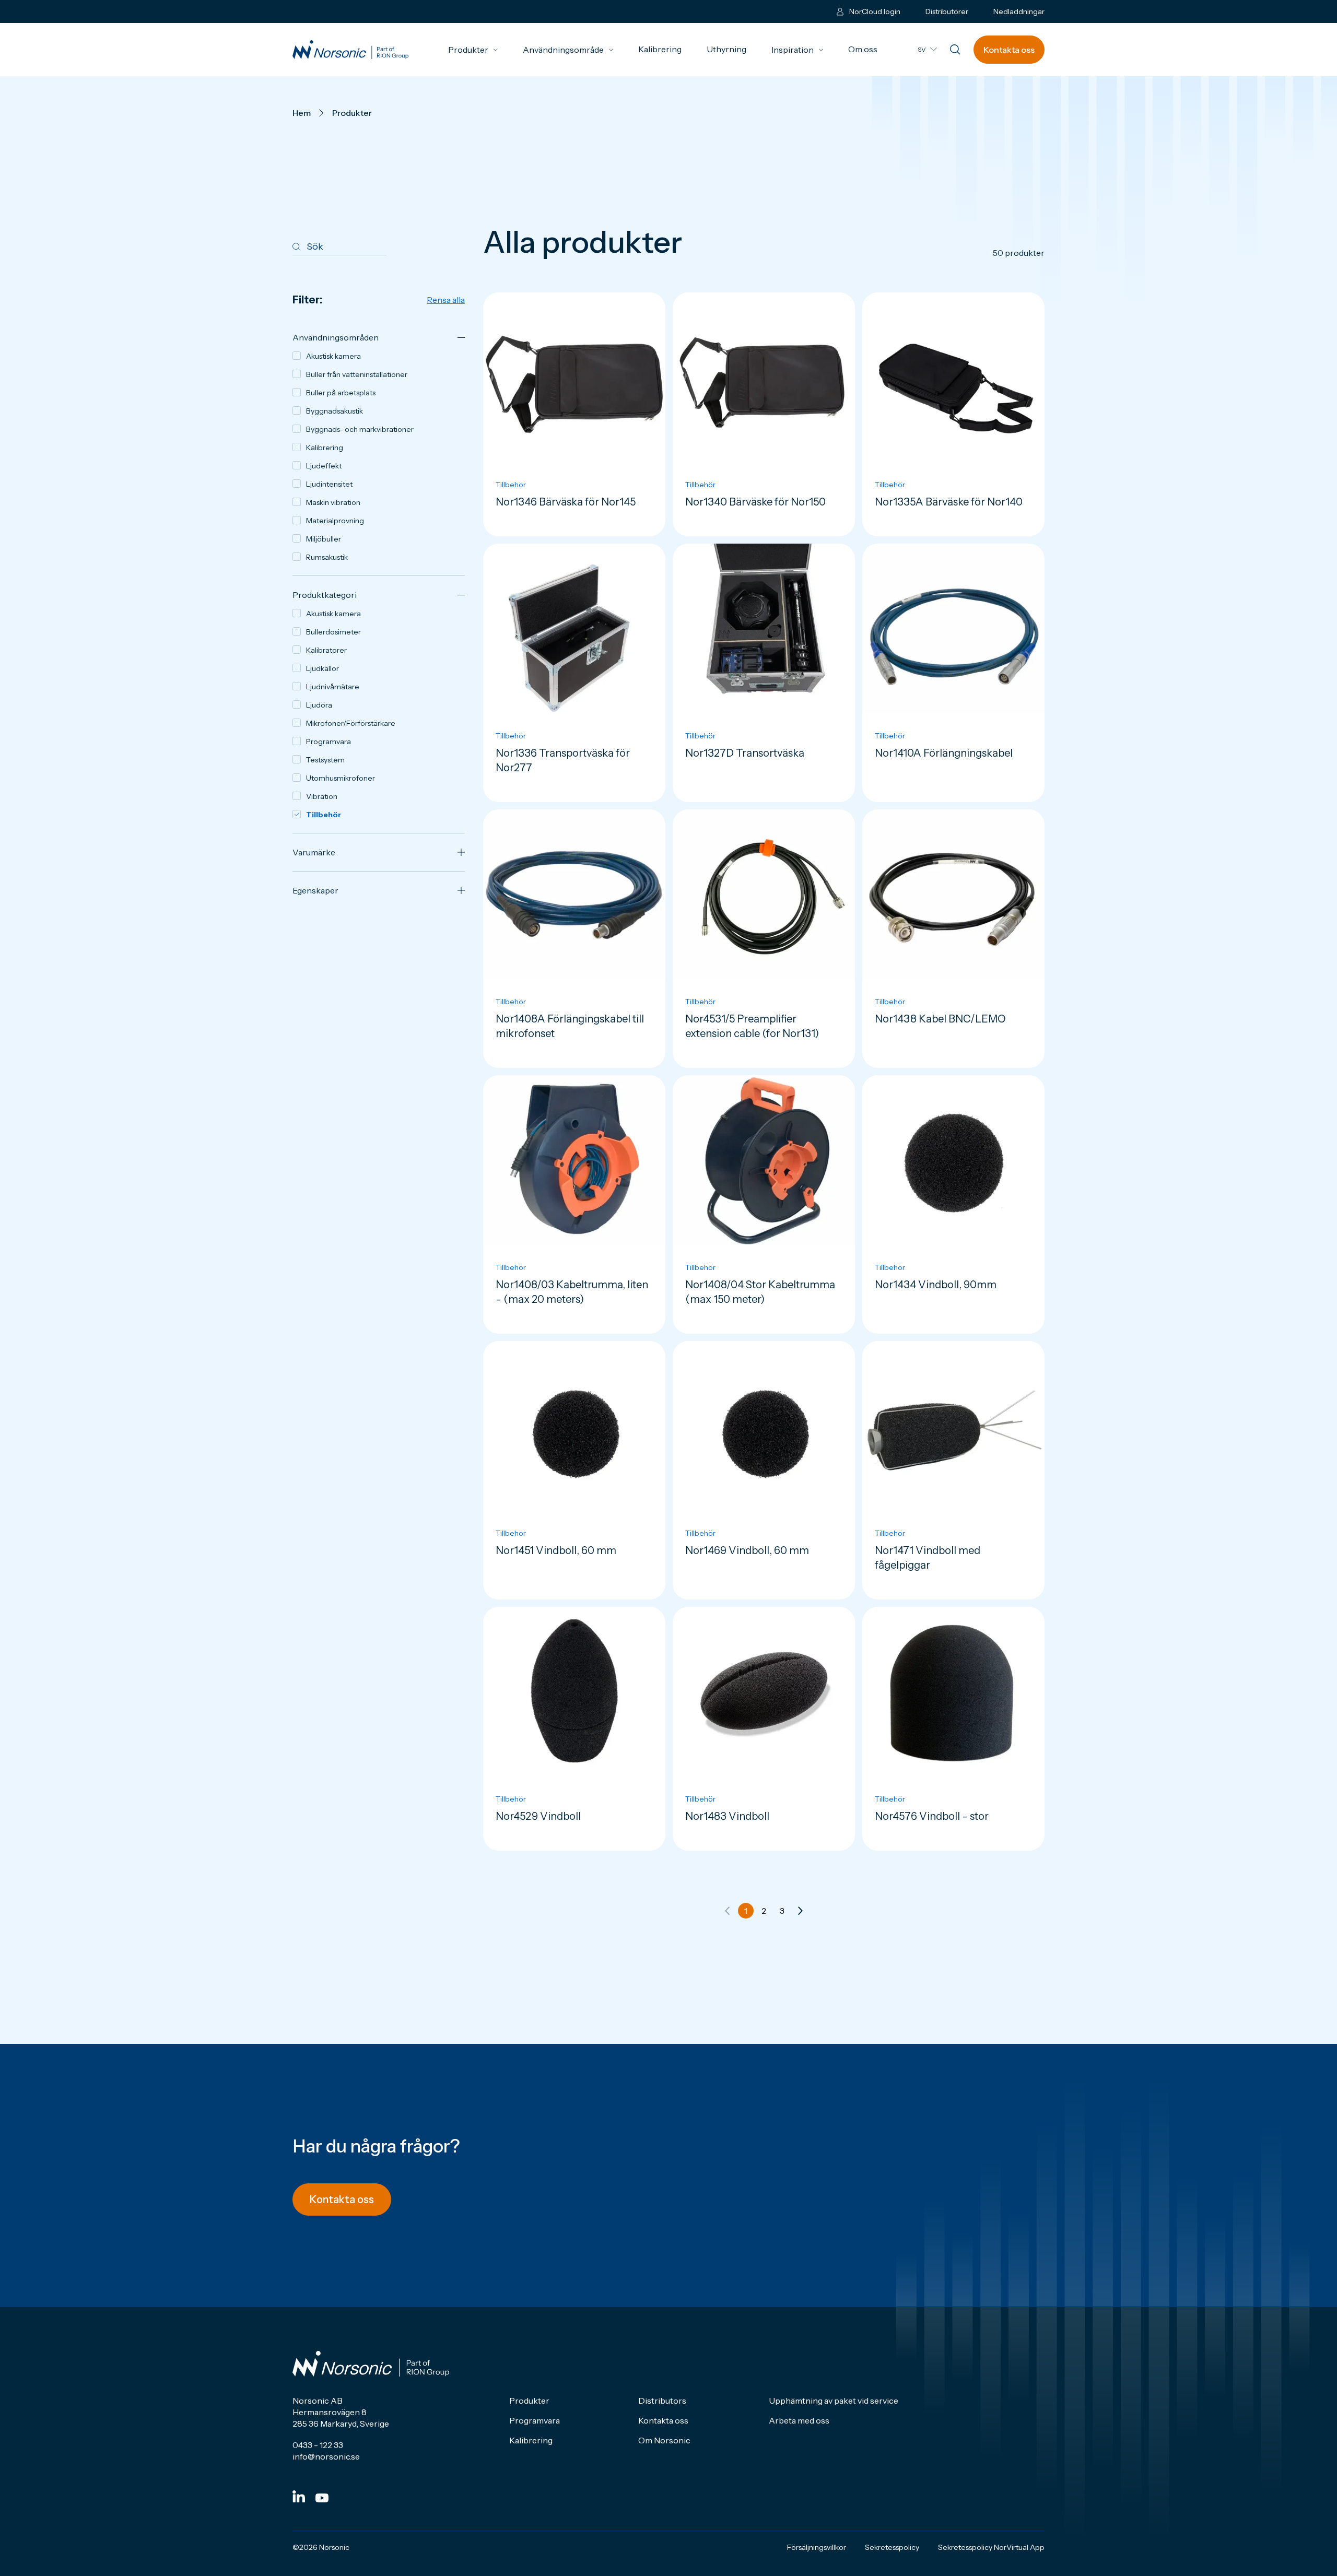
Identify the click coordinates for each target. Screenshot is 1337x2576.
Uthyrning (726, 49)
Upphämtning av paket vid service (834, 2401)
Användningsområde (568, 50)
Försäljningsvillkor (817, 2547)
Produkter (473, 50)
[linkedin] (299, 2496)
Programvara (535, 2420)
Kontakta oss (1009, 50)
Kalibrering (660, 49)
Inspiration (797, 50)
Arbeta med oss (799, 2420)
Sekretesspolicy (892, 2547)
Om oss (863, 49)
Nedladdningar (1019, 11)
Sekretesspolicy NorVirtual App (991, 2547)
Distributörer (947, 11)
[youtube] (322, 2498)
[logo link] (350, 50)
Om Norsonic (664, 2440)
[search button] (955, 50)
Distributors (662, 2401)
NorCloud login (875, 11)
